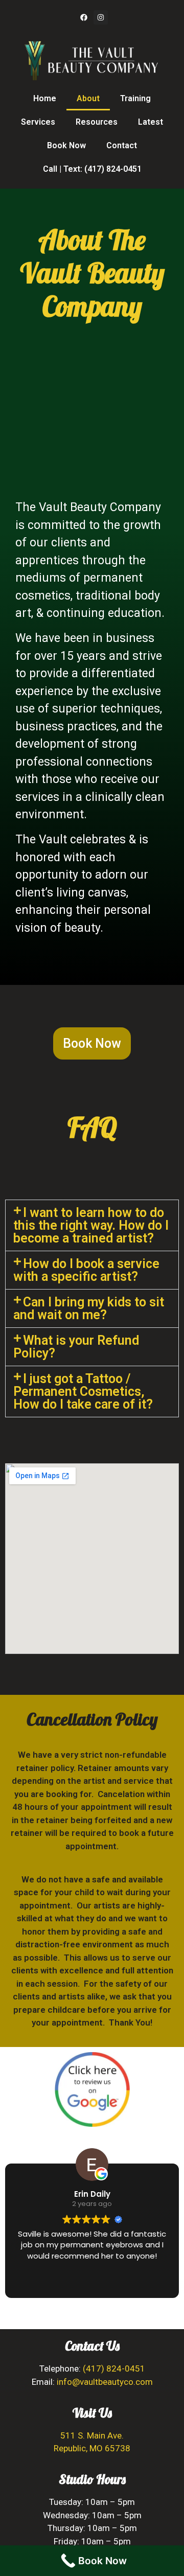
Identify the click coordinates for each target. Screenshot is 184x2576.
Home (45, 98)
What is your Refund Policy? (76, 1347)
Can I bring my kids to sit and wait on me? (89, 1308)
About (88, 98)
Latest (151, 122)
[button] (92, 1225)
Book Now (66, 145)
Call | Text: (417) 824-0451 (92, 169)
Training (135, 98)
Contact (122, 145)
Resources (97, 122)
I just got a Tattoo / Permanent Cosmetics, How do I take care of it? (83, 1391)
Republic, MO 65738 (92, 2448)
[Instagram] (101, 17)
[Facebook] (84, 17)
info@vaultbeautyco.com (105, 2382)
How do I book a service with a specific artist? (86, 1270)
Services (38, 122)
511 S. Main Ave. (92, 2435)
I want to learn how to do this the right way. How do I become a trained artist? (91, 1225)
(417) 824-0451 (114, 2368)
